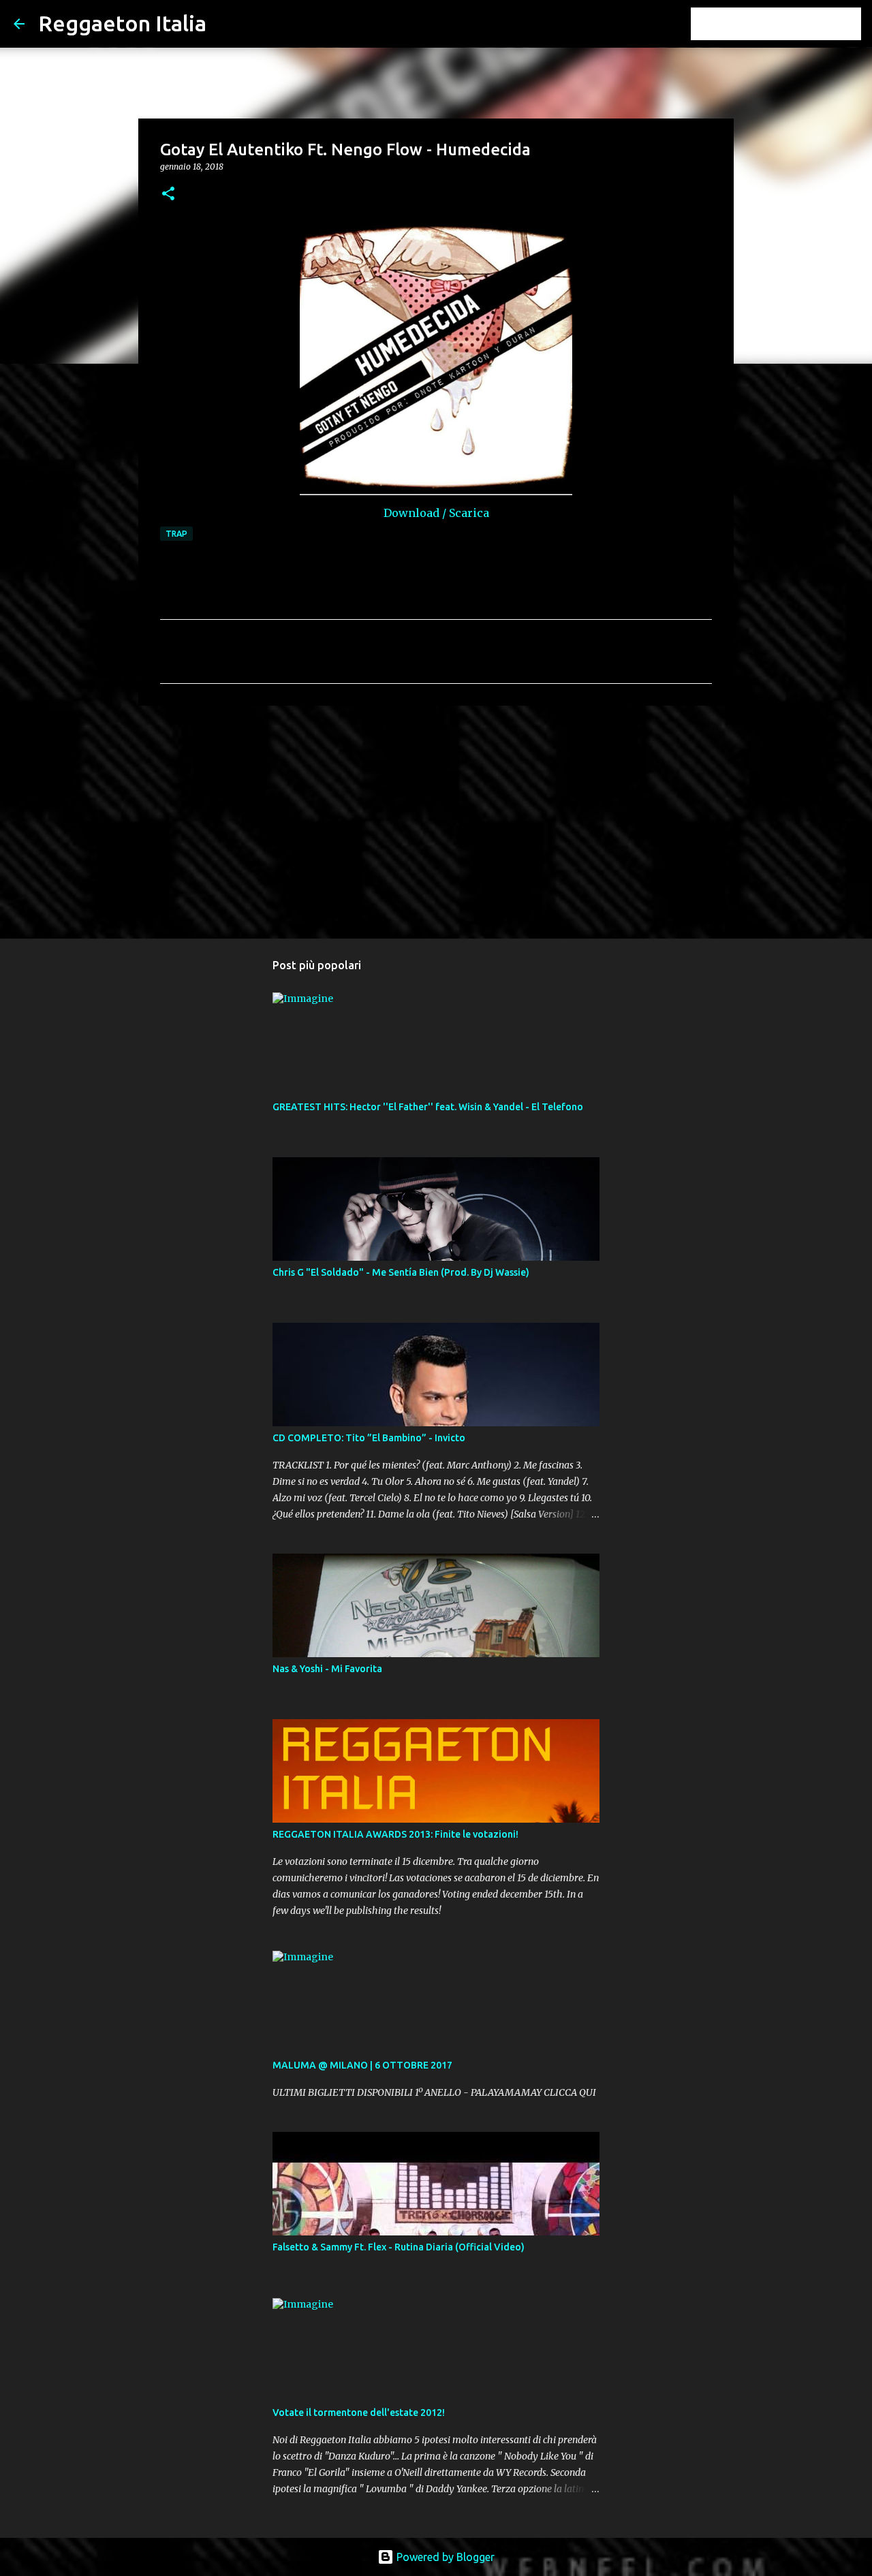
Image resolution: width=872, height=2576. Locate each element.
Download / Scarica (436, 513)
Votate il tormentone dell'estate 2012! (359, 2413)
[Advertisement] (436, 821)
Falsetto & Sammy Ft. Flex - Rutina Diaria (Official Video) (399, 2247)
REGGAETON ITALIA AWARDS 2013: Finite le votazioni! (395, 1834)
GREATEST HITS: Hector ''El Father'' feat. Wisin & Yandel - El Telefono (428, 1107)
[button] (168, 194)
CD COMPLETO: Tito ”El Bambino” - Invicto (369, 1438)
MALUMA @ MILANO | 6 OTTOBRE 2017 (362, 2065)
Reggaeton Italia (122, 23)
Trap (176, 534)
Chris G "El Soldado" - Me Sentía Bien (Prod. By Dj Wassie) (401, 1272)
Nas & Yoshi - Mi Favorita (327, 1669)
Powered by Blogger (444, 2557)
